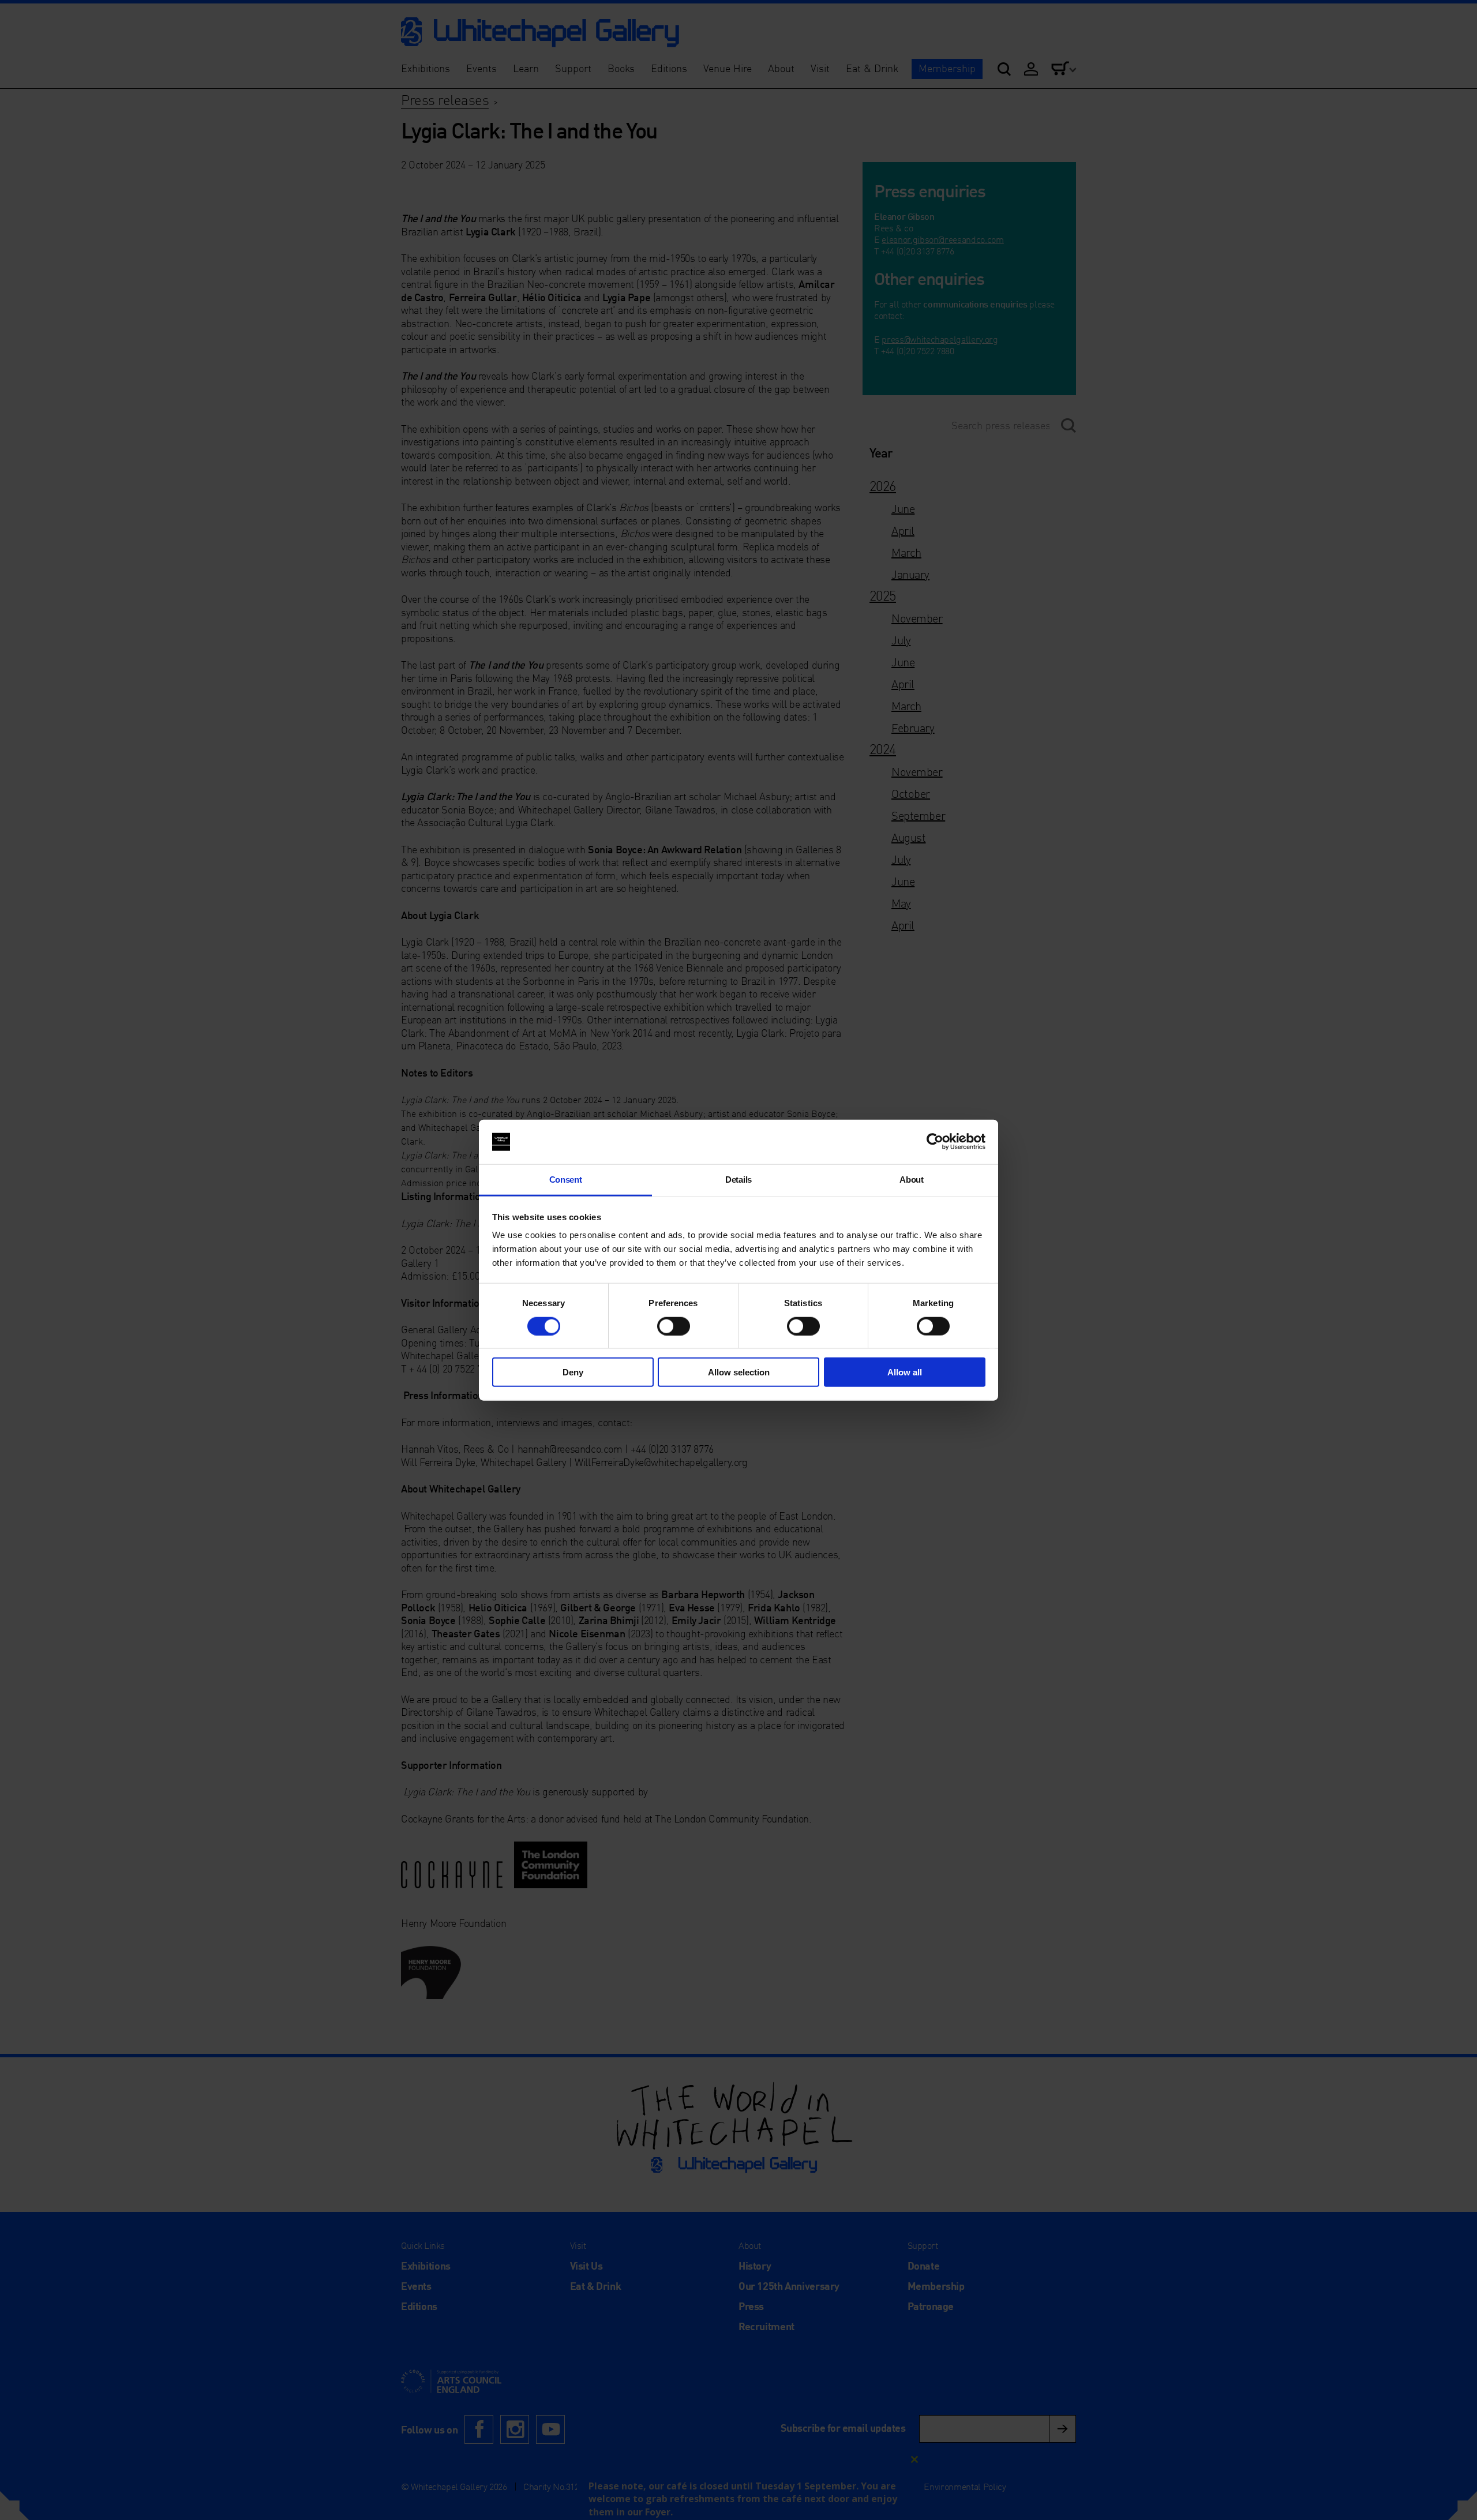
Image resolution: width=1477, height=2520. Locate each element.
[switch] (674, 1326)
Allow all (905, 1372)
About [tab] (911, 1180)
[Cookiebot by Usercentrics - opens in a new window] (935, 1142)
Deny (573, 1372)
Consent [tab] (566, 1180)
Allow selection (739, 1372)
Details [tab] (738, 1180)
